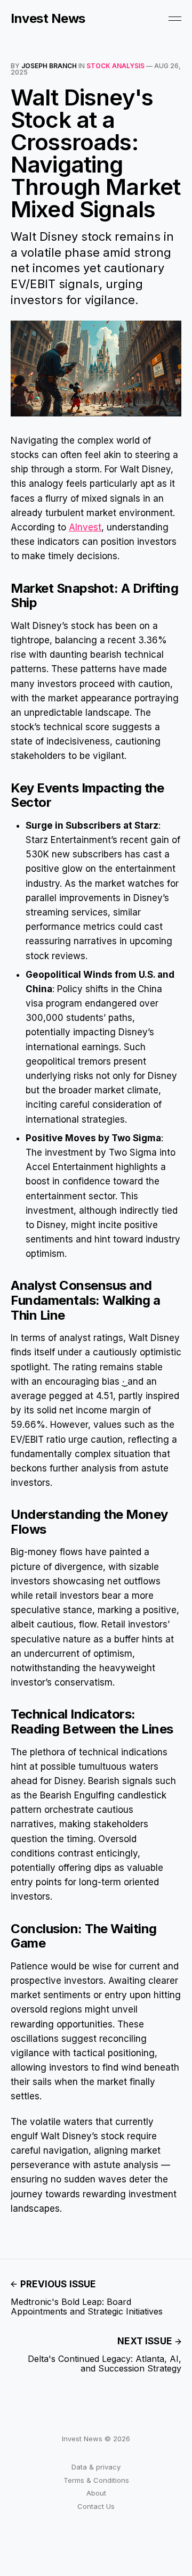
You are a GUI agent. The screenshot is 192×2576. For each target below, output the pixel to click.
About (96, 2493)
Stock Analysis (115, 66)
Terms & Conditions (96, 2480)
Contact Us (96, 2506)
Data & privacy (96, 2467)
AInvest (85, 527)
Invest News (48, 19)
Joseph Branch (49, 66)
